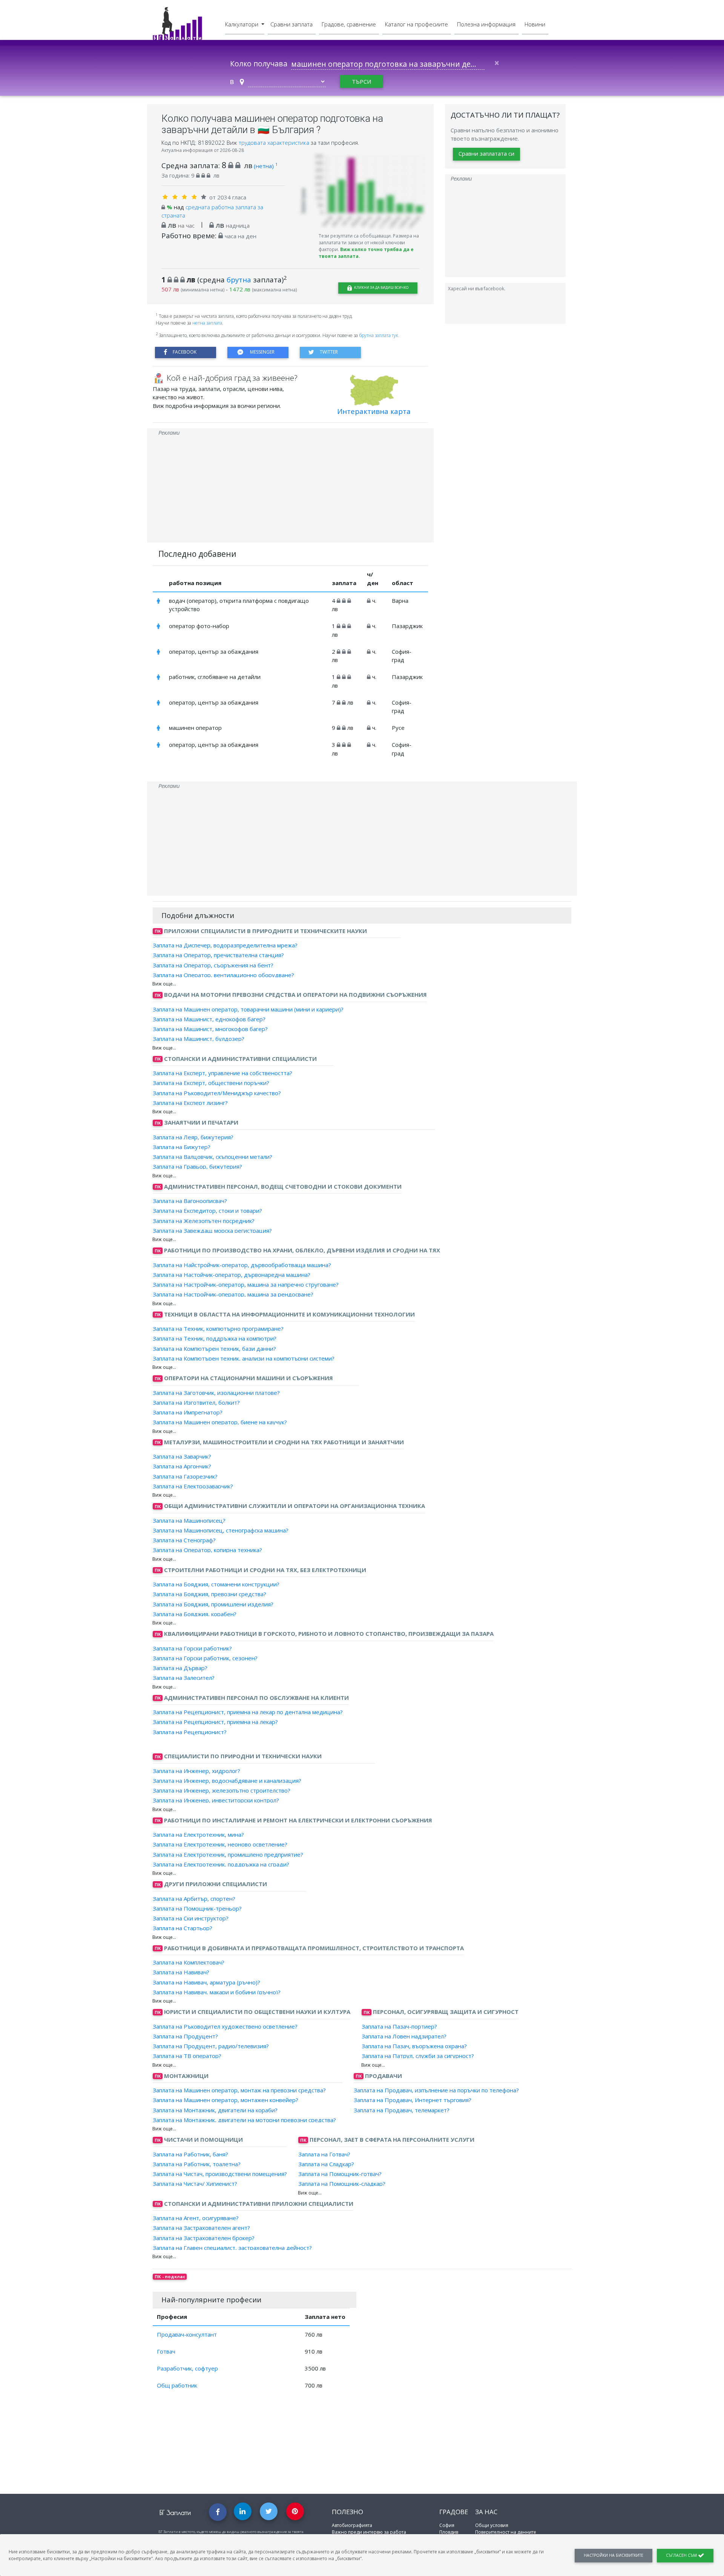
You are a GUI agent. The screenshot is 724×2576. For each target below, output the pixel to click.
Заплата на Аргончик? (182, 1466)
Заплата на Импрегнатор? (188, 1412)
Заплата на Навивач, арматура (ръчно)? (206, 1982)
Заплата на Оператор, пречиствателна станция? (218, 955)
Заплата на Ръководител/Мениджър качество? (217, 1093)
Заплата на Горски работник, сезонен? (205, 1658)
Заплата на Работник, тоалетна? (197, 2164)
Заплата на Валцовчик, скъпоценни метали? (212, 1157)
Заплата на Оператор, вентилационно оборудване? (223, 975)
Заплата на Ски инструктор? (191, 1918)
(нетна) (266, 166)
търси (361, 81)
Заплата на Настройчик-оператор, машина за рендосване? (233, 1294)
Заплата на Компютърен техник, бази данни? (214, 1348)
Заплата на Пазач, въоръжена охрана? (414, 2046)
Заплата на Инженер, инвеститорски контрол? (216, 1800)
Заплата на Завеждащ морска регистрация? (212, 1231)
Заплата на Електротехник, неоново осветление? (220, 1844)
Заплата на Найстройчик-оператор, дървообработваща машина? (242, 1264)
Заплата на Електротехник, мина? (198, 1834)
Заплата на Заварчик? (182, 1456)
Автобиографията (352, 2525)
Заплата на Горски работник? (192, 1648)
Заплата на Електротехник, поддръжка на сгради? (221, 1864)
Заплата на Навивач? (181, 1972)
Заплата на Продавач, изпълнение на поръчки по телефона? (436, 2090)
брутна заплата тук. (379, 335)
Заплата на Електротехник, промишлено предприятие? (228, 1854)
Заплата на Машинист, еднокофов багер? (209, 1019)
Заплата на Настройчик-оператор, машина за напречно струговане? (246, 1284)
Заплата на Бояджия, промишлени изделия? (213, 1604)
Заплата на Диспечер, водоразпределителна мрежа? (225, 945)
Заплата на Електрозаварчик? (193, 1486)
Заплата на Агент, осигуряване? (196, 2218)
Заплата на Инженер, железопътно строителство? (222, 1790)
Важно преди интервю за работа (369, 2532)
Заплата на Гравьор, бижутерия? (197, 1166)
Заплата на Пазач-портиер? (399, 2026)
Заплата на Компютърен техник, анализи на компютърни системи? (244, 1358)
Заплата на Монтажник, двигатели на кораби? (215, 2110)
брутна (239, 280)
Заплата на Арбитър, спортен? (194, 1898)
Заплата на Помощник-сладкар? (342, 2184)
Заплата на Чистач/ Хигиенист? (195, 2184)
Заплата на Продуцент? (185, 2036)
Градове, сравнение (349, 24)
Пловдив (449, 2532)
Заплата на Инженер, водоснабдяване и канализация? (227, 1781)
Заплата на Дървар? (180, 1668)
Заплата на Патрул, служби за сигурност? (418, 2056)
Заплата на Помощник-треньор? (197, 1908)
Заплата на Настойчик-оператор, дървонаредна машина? (232, 1275)
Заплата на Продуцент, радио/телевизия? (211, 2046)
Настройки (614, 2555)
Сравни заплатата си (486, 154)
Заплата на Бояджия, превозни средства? (209, 1594)
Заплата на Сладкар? (326, 2164)
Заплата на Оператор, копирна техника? (207, 1550)
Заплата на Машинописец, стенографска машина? (221, 1530)
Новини (535, 24)
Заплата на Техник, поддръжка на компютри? (215, 1338)
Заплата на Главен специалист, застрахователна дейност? (232, 2248)
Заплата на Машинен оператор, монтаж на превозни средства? (239, 2090)
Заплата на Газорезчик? (185, 1476)
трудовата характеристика (275, 143)
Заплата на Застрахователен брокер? (204, 2237)
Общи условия (492, 2525)
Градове (454, 2512)
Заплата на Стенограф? (184, 1540)
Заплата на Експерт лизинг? (190, 1103)
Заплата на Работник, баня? (190, 2154)
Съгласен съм (682, 2555)
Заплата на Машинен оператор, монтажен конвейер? (225, 2100)
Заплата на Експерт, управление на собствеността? (222, 1073)
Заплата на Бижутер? (182, 1147)
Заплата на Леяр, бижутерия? (193, 1137)
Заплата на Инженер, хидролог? (196, 1770)
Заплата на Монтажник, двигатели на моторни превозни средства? (244, 2120)
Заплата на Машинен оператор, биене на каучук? (220, 1422)
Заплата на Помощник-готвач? (340, 2174)
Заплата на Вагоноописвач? (190, 1201)
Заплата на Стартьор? (183, 1928)
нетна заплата (207, 323)
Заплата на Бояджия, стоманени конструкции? (216, 1584)
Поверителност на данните (506, 2532)
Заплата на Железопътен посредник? (204, 1220)
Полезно (347, 2512)
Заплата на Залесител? (184, 1678)
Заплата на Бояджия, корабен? (195, 1614)
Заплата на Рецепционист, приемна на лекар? (215, 1722)
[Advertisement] (290, 490)
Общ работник (177, 2385)
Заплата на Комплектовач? (189, 1962)
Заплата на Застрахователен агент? (201, 2228)
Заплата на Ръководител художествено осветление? (225, 2026)
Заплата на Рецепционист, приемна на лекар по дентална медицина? (248, 1712)
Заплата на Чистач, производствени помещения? (220, 2174)
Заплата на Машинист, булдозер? (199, 1039)
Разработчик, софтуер (187, 2368)
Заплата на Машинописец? (189, 1520)
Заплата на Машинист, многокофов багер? (210, 1029)
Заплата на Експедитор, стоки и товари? (207, 1211)
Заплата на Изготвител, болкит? (196, 1402)
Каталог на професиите (416, 24)
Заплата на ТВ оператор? (187, 2056)
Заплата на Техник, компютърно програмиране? (218, 1329)
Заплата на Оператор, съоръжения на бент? (213, 965)
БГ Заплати (175, 2512)
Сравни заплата (291, 24)
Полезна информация (486, 24)
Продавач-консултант (187, 2334)
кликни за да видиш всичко (381, 287)
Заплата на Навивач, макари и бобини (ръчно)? (217, 1992)
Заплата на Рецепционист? (190, 1732)
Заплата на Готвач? (324, 2154)
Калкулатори (242, 24)
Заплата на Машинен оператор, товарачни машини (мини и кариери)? (248, 1009)
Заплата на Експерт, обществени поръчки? (211, 1083)
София (447, 2525)
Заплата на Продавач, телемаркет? (402, 2110)
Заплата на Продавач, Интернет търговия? (413, 2100)
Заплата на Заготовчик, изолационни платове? (216, 1392)
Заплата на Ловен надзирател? (404, 2036)
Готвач (166, 2351)
